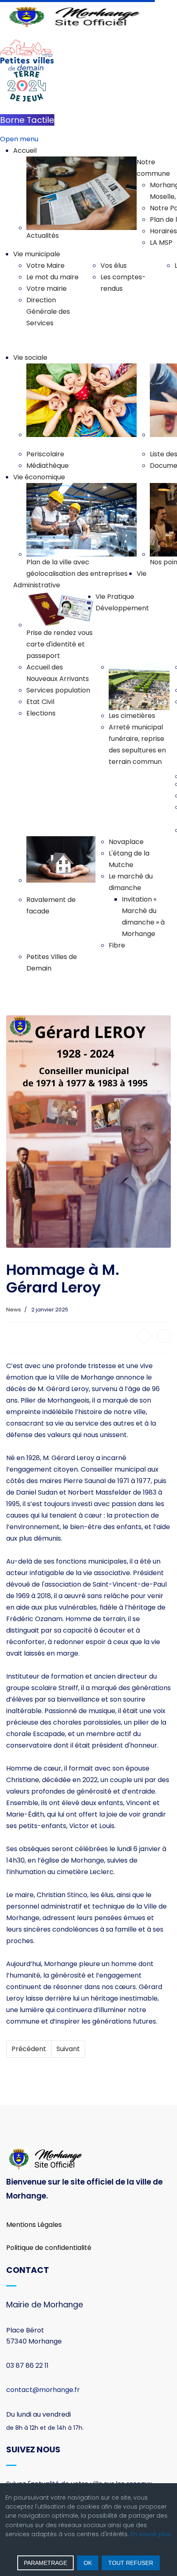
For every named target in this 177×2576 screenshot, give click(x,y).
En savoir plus (151, 2534)
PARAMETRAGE (45, 2563)
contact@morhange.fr (43, 2390)
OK (88, 2563)
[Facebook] (144, 1336)
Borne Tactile (27, 120)
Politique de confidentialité (49, 2248)
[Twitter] (164, 1336)
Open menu (19, 139)
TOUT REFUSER (131, 2563)
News (14, 1310)
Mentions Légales (34, 2225)
